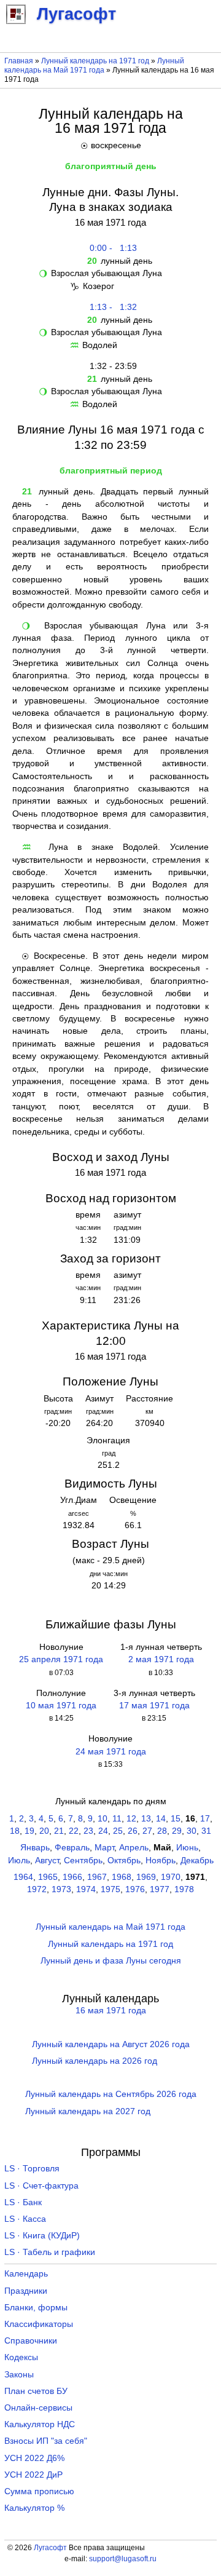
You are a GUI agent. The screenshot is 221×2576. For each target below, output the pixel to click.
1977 (160, 1889)
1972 (37, 1889)
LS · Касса (25, 2219)
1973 (61, 1889)
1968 (122, 1877)
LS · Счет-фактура (41, 2186)
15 (176, 1819)
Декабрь (197, 1861)
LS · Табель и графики (50, 2252)
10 (103, 1819)
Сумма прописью (39, 2491)
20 (44, 1831)
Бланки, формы (36, 2308)
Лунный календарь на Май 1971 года (94, 65)
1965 (48, 1877)
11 (117, 1819)
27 (147, 1831)
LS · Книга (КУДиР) (42, 2236)
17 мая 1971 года (154, 1706)
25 (118, 1831)
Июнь (187, 1848)
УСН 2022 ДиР (33, 2475)
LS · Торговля (32, 2169)
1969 (146, 1877)
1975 (110, 1889)
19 (29, 1831)
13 (146, 1819)
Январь (35, 1848)
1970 (171, 1877)
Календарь (26, 2274)
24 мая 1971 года (111, 1752)
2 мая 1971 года (161, 1659)
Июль (19, 1861)
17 (205, 1819)
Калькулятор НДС (40, 2424)
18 (15, 1831)
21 (59, 1831)
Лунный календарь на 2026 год (95, 2061)
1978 (184, 1889)
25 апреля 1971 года (61, 1659)
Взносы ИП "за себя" (46, 2441)
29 (177, 1831)
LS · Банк (23, 2202)
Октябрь (124, 1861)
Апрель (134, 1848)
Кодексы (21, 2357)
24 (103, 1831)
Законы (19, 2375)
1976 (135, 1889)
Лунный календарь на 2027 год (88, 2111)
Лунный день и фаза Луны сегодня (111, 1961)
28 (162, 1831)
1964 (23, 1877)
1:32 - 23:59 (111, 366)
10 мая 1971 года (61, 1706)
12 (131, 1819)
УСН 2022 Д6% (34, 2458)
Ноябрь (161, 1861)
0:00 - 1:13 (111, 248)
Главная (19, 61)
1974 (86, 1889)
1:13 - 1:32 (111, 307)
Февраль (72, 1848)
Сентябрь (83, 1861)
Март (104, 1848)
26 (133, 1831)
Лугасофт (50, 2548)
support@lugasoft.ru (123, 2559)
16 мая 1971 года (111, 2011)
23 (88, 1831)
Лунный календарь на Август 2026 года (111, 2044)
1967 (97, 1877)
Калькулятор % (34, 2508)
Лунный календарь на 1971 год (95, 61)
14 (161, 1819)
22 (74, 1831)
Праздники (26, 2291)
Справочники (31, 2341)
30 (192, 1831)
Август (47, 1861)
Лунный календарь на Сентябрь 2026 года (111, 2094)
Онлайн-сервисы (38, 2408)
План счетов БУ (36, 2391)
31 (206, 1831)
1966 (72, 1877)
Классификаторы (39, 2324)
